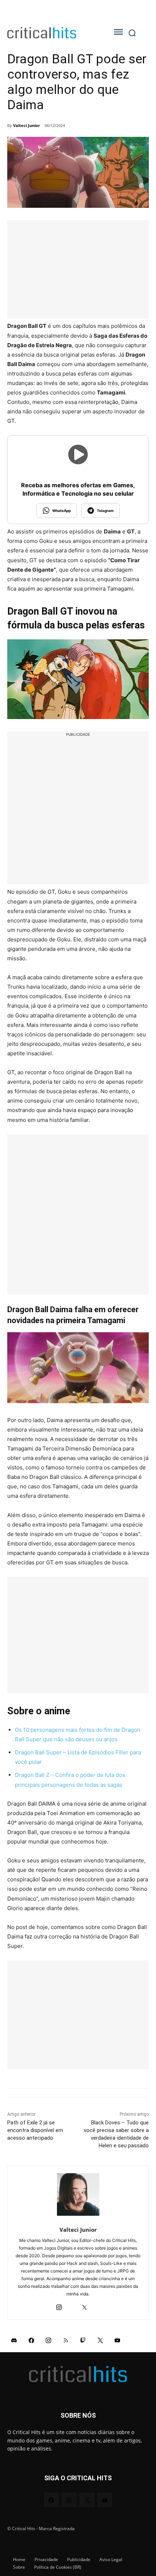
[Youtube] (118, 2340)
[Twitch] (83, 2340)
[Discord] (14, 2340)
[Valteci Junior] (78, 2194)
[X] (84, 2305)
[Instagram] (59, 2305)
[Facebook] (32, 2340)
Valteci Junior (26, 125)
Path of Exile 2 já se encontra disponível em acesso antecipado (35, 2130)
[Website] (97, 2305)
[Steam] (72, 2305)
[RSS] (66, 2340)
